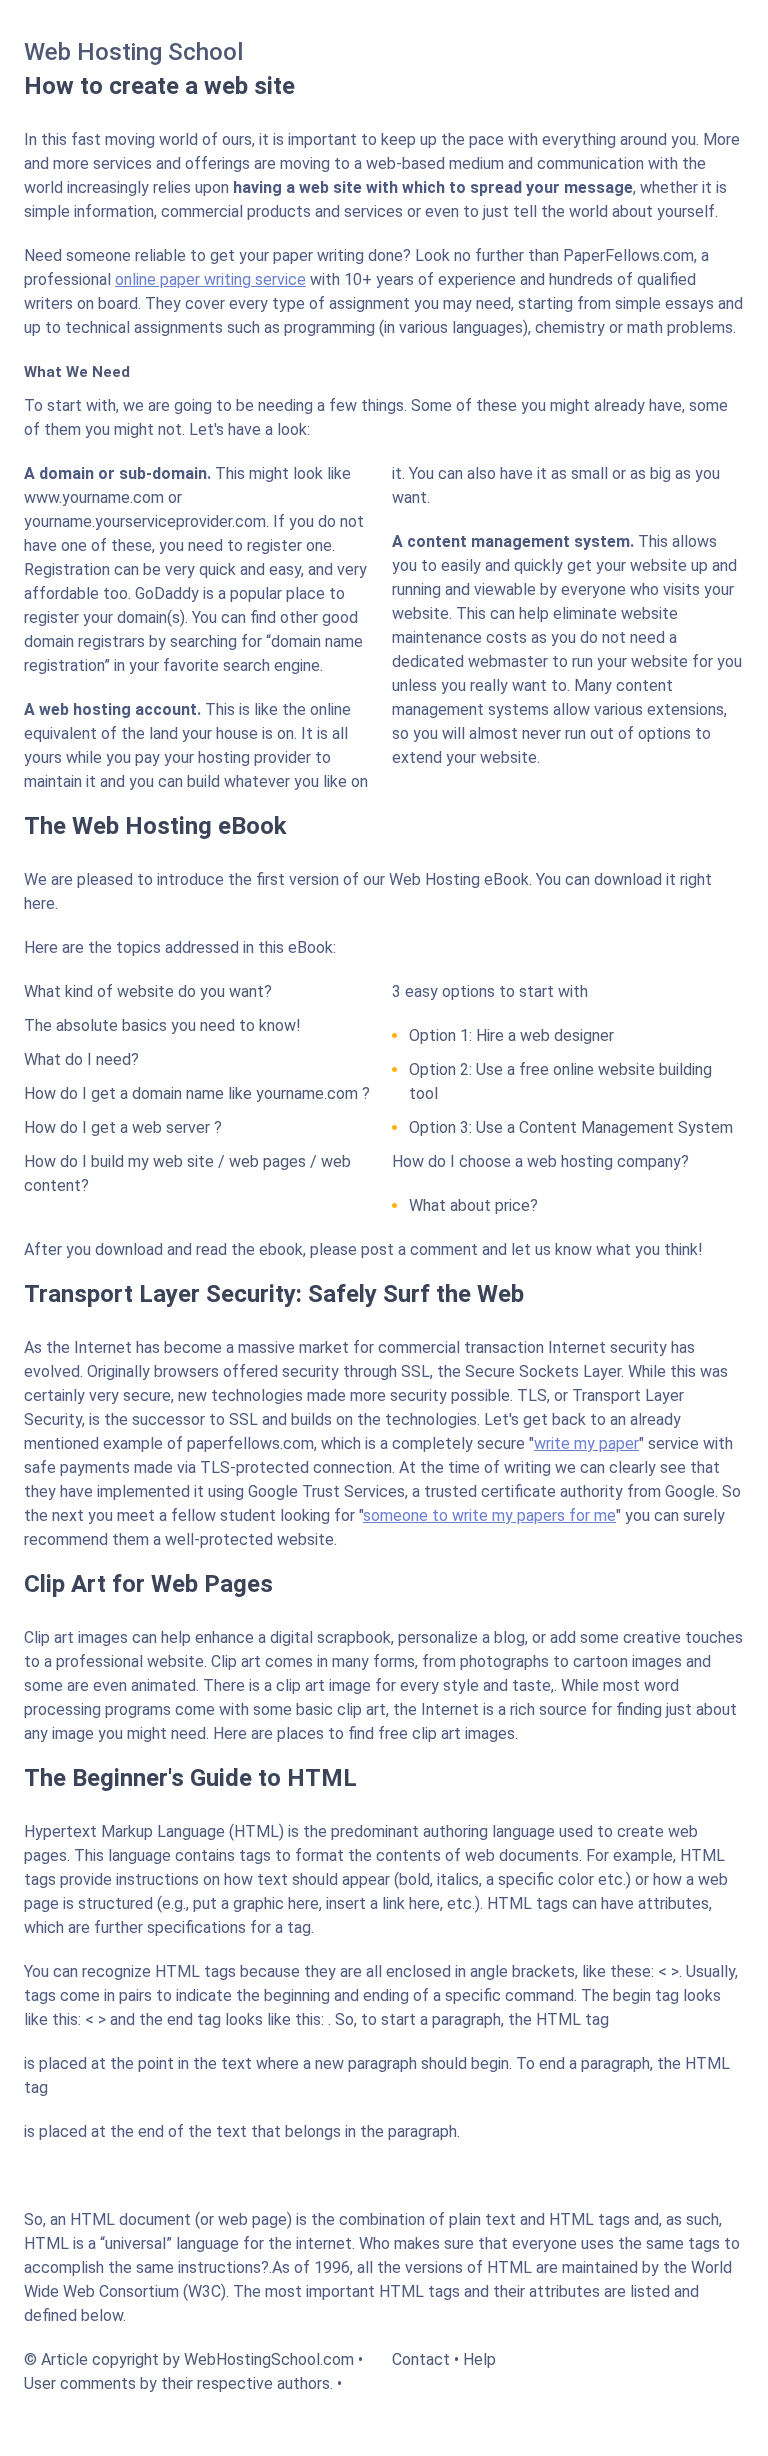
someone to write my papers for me (489, 1515)
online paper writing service (210, 279)
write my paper (586, 1443)
